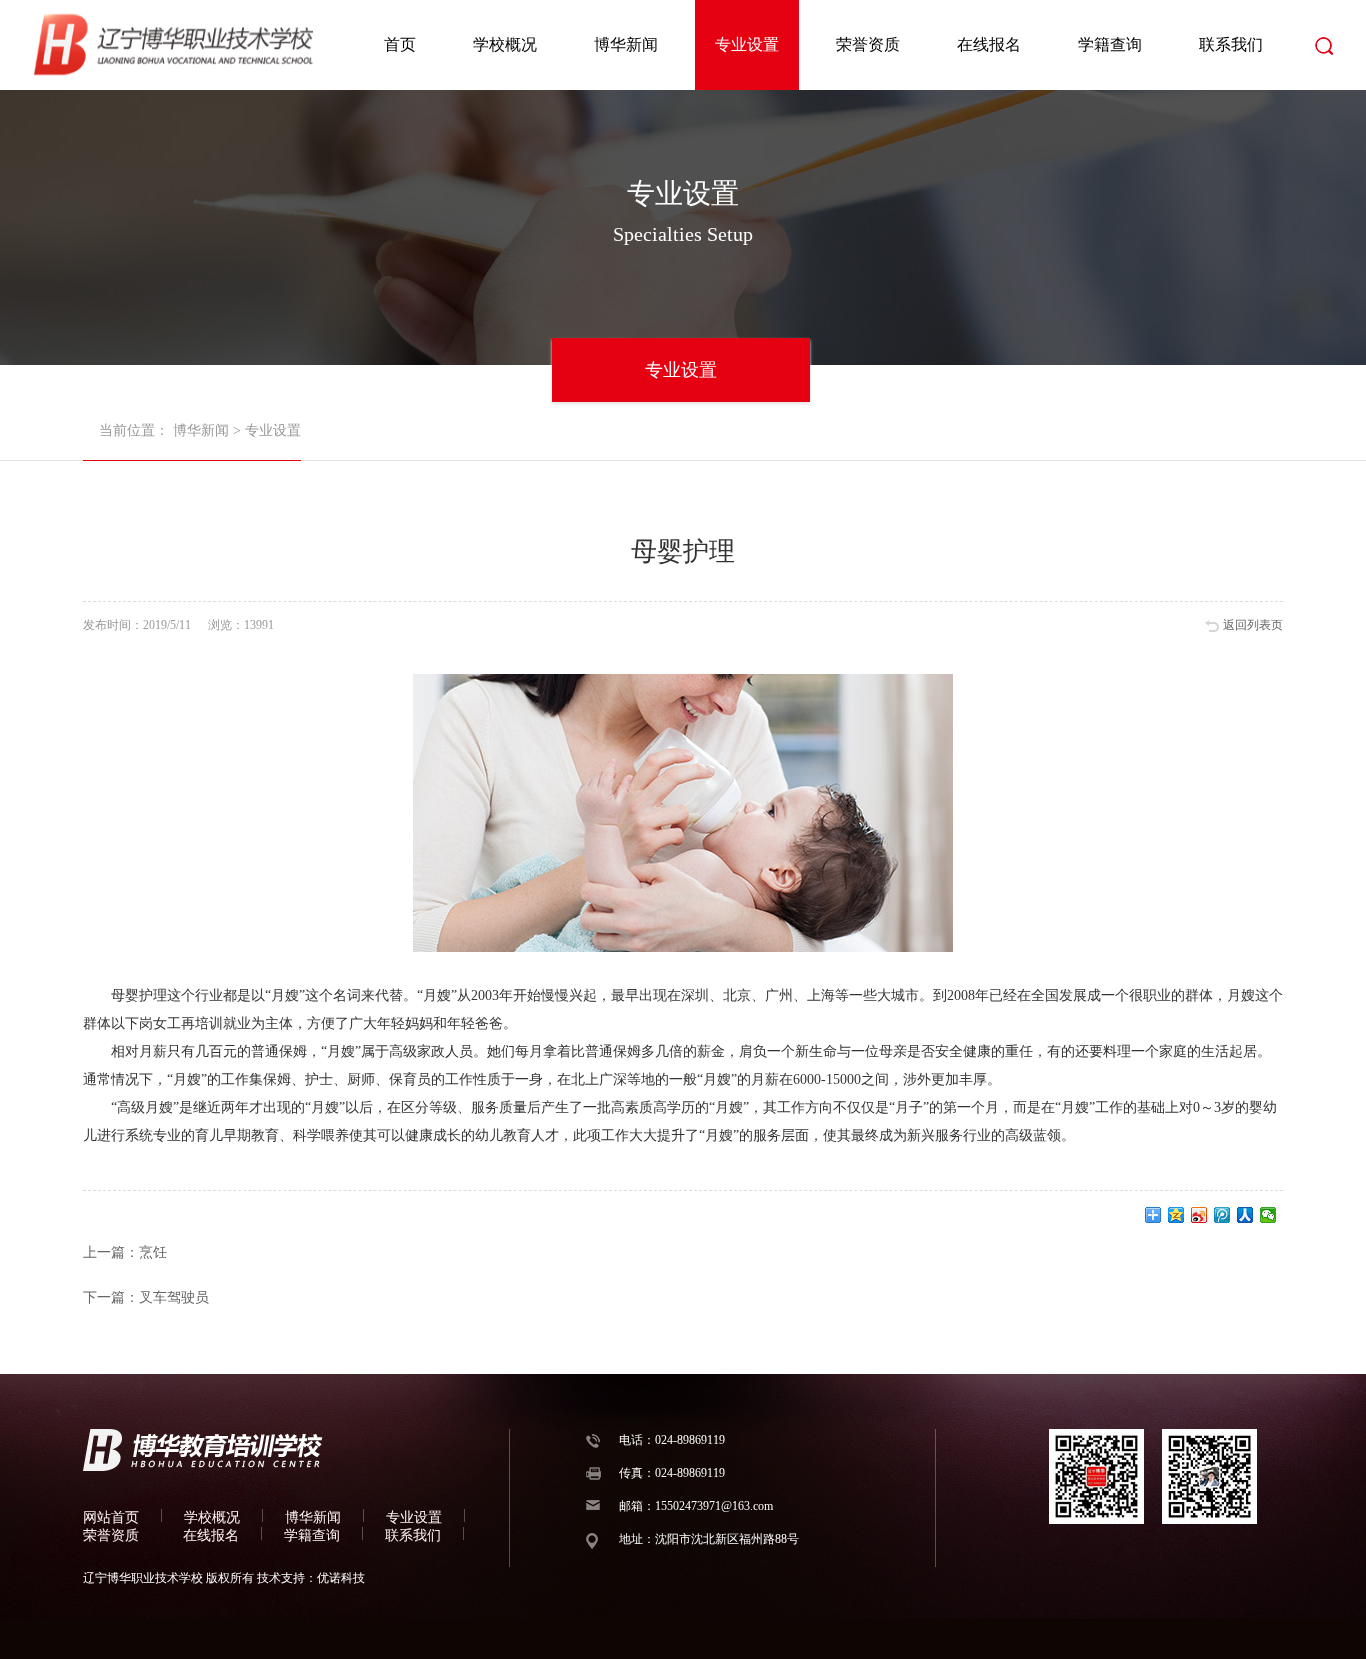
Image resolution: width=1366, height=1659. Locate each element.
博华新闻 (626, 44)
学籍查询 (1110, 44)
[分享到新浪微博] (1199, 1215)
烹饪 (153, 1252)
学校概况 (505, 44)
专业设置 (747, 44)
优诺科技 (341, 1578)
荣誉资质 (868, 44)
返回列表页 (1253, 625)
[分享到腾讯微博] (1222, 1215)
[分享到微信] (1268, 1215)
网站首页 (111, 1517)
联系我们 (1231, 44)
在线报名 (989, 44)
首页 (400, 44)
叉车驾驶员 (174, 1297)
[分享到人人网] (1245, 1215)
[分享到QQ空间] (1176, 1215)
